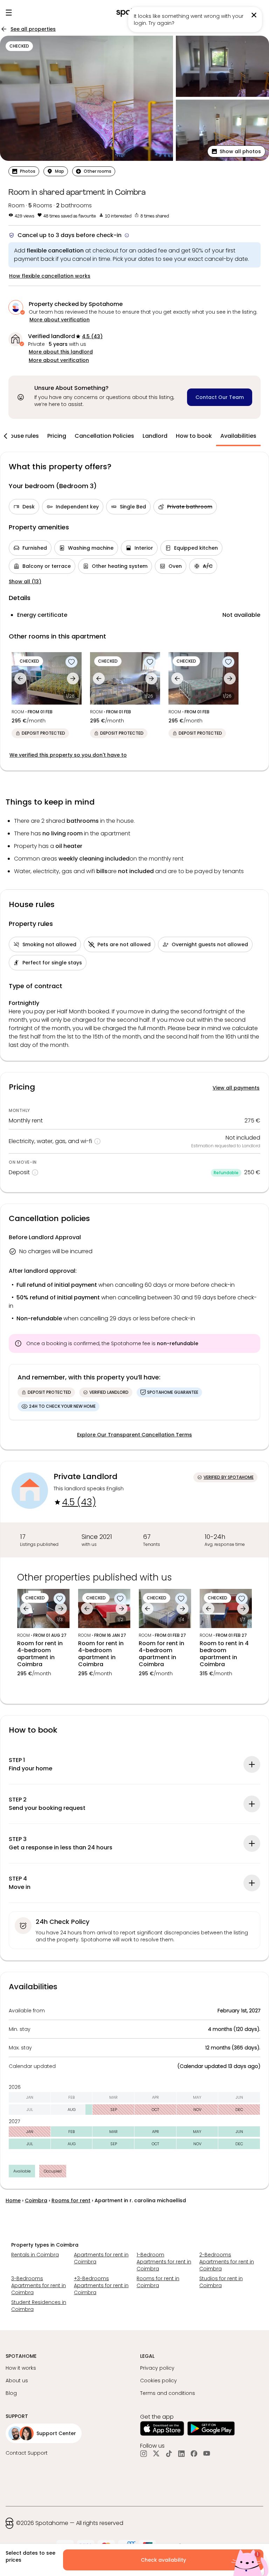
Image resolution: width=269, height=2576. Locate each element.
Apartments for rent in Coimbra (101, 2258)
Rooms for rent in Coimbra (158, 2282)
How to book (194, 436)
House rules (22, 436)
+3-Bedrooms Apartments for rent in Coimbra (101, 2285)
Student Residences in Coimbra (39, 2306)
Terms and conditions (168, 2393)
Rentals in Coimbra (35, 2255)
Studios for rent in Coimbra (221, 2282)
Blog (11, 2393)
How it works (21, 2368)
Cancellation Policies (104, 436)
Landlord (155, 436)
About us (17, 2381)
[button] (236, 151)
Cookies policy (158, 2381)
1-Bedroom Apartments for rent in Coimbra (164, 2262)
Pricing (57, 436)
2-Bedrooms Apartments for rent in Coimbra (227, 2262)
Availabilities (238, 436)
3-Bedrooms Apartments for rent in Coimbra (39, 2285)
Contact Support (27, 2453)
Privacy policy (157, 2368)
